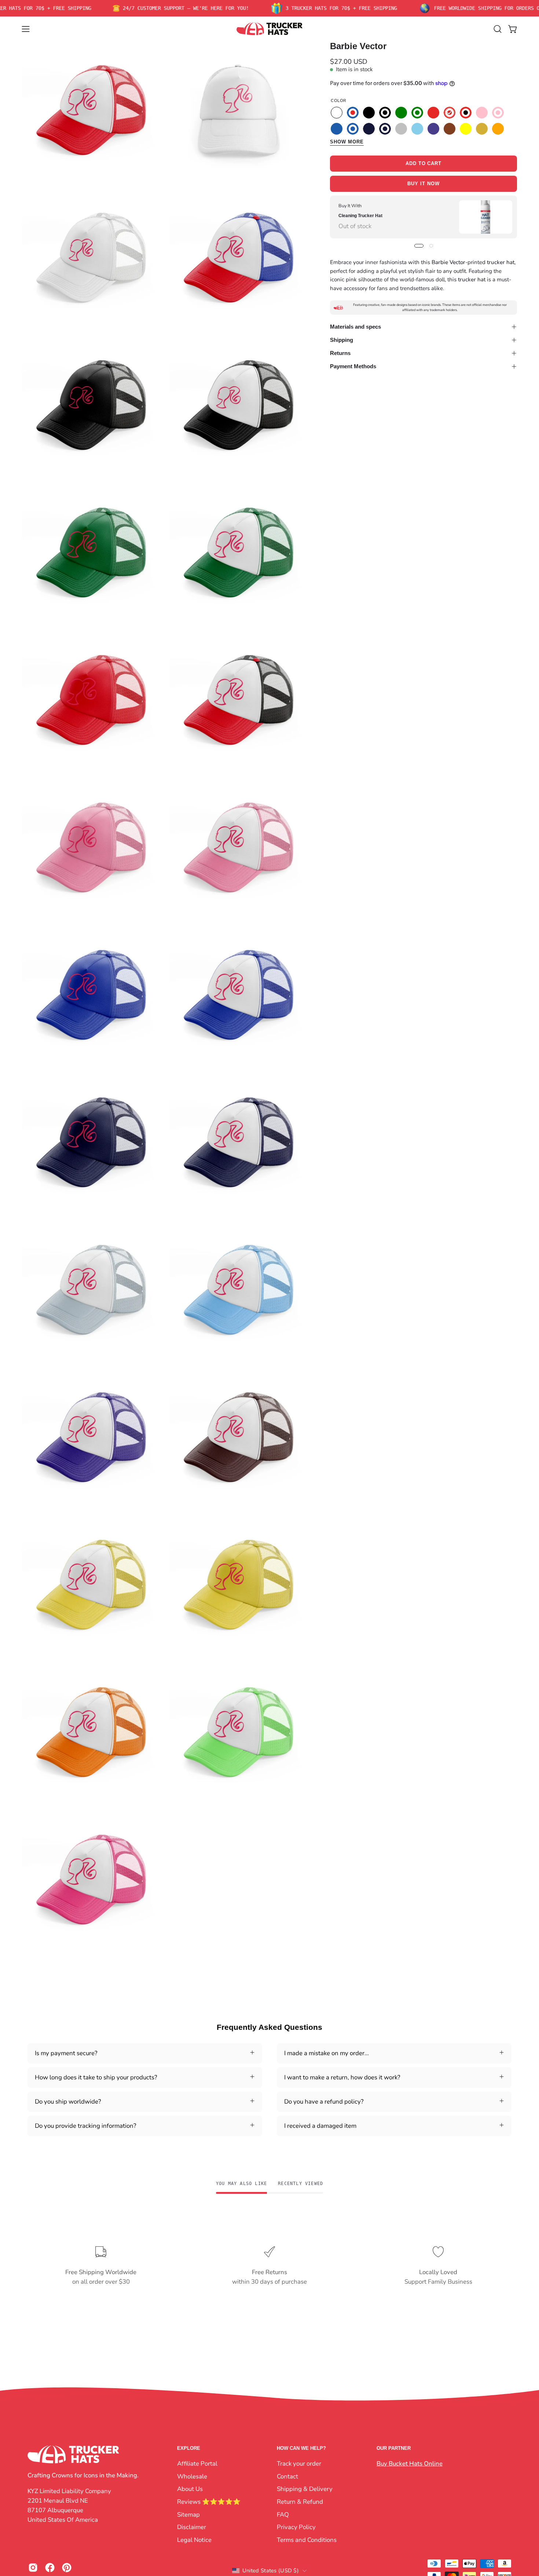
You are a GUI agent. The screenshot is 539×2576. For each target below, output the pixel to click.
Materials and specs (355, 327)
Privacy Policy (296, 2527)
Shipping (342, 340)
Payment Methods (353, 366)
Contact (287, 2476)
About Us (190, 2489)
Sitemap (188, 2514)
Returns (340, 353)
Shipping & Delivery (305, 2489)
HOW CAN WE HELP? (301, 2448)
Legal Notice (194, 2540)
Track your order (299, 2464)
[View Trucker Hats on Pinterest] (67, 2568)
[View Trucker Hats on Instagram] (33, 2568)
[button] (498, 29)
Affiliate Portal (197, 2464)
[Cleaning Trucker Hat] (486, 217)
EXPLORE (189, 2448)
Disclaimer (192, 2527)
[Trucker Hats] (269, 29)
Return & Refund (300, 2501)
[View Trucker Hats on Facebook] (50, 2568)
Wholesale (192, 2476)
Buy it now (423, 184)
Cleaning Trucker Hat (360, 216)
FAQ (283, 2514)
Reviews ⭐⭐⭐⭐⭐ (209, 2501)
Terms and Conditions (307, 2540)
